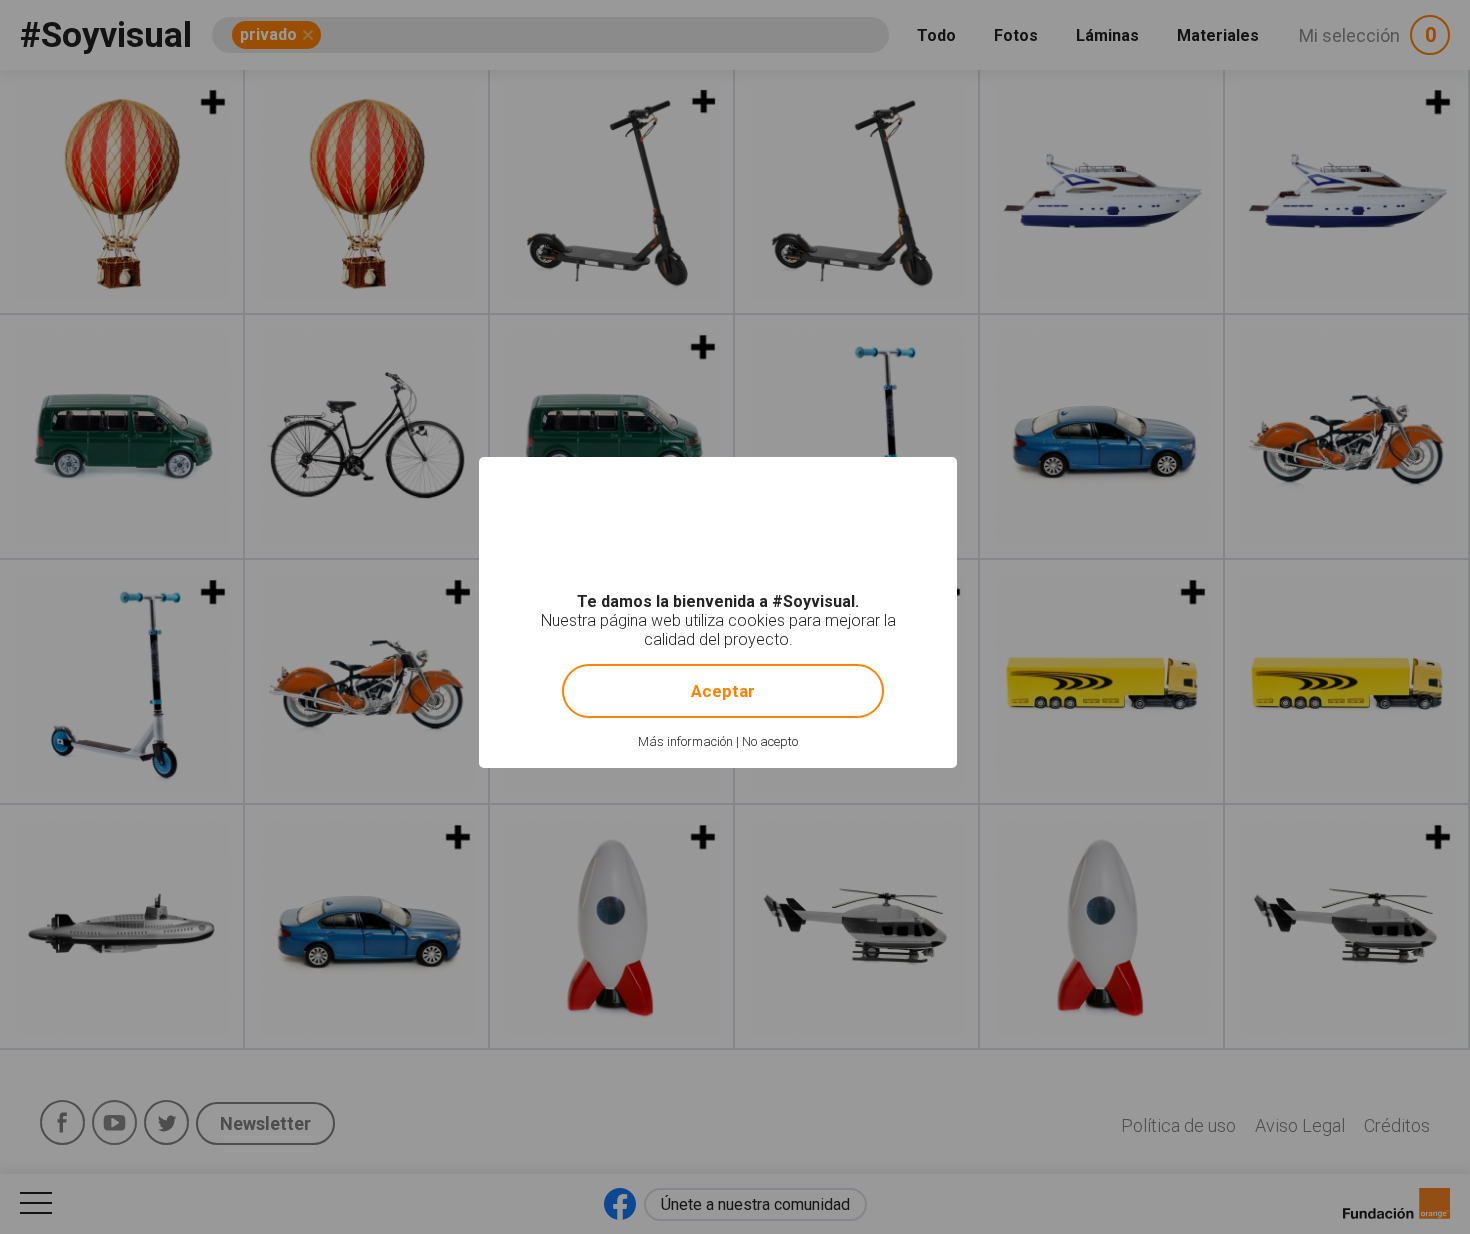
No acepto (770, 741)
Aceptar (723, 691)
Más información (685, 741)
